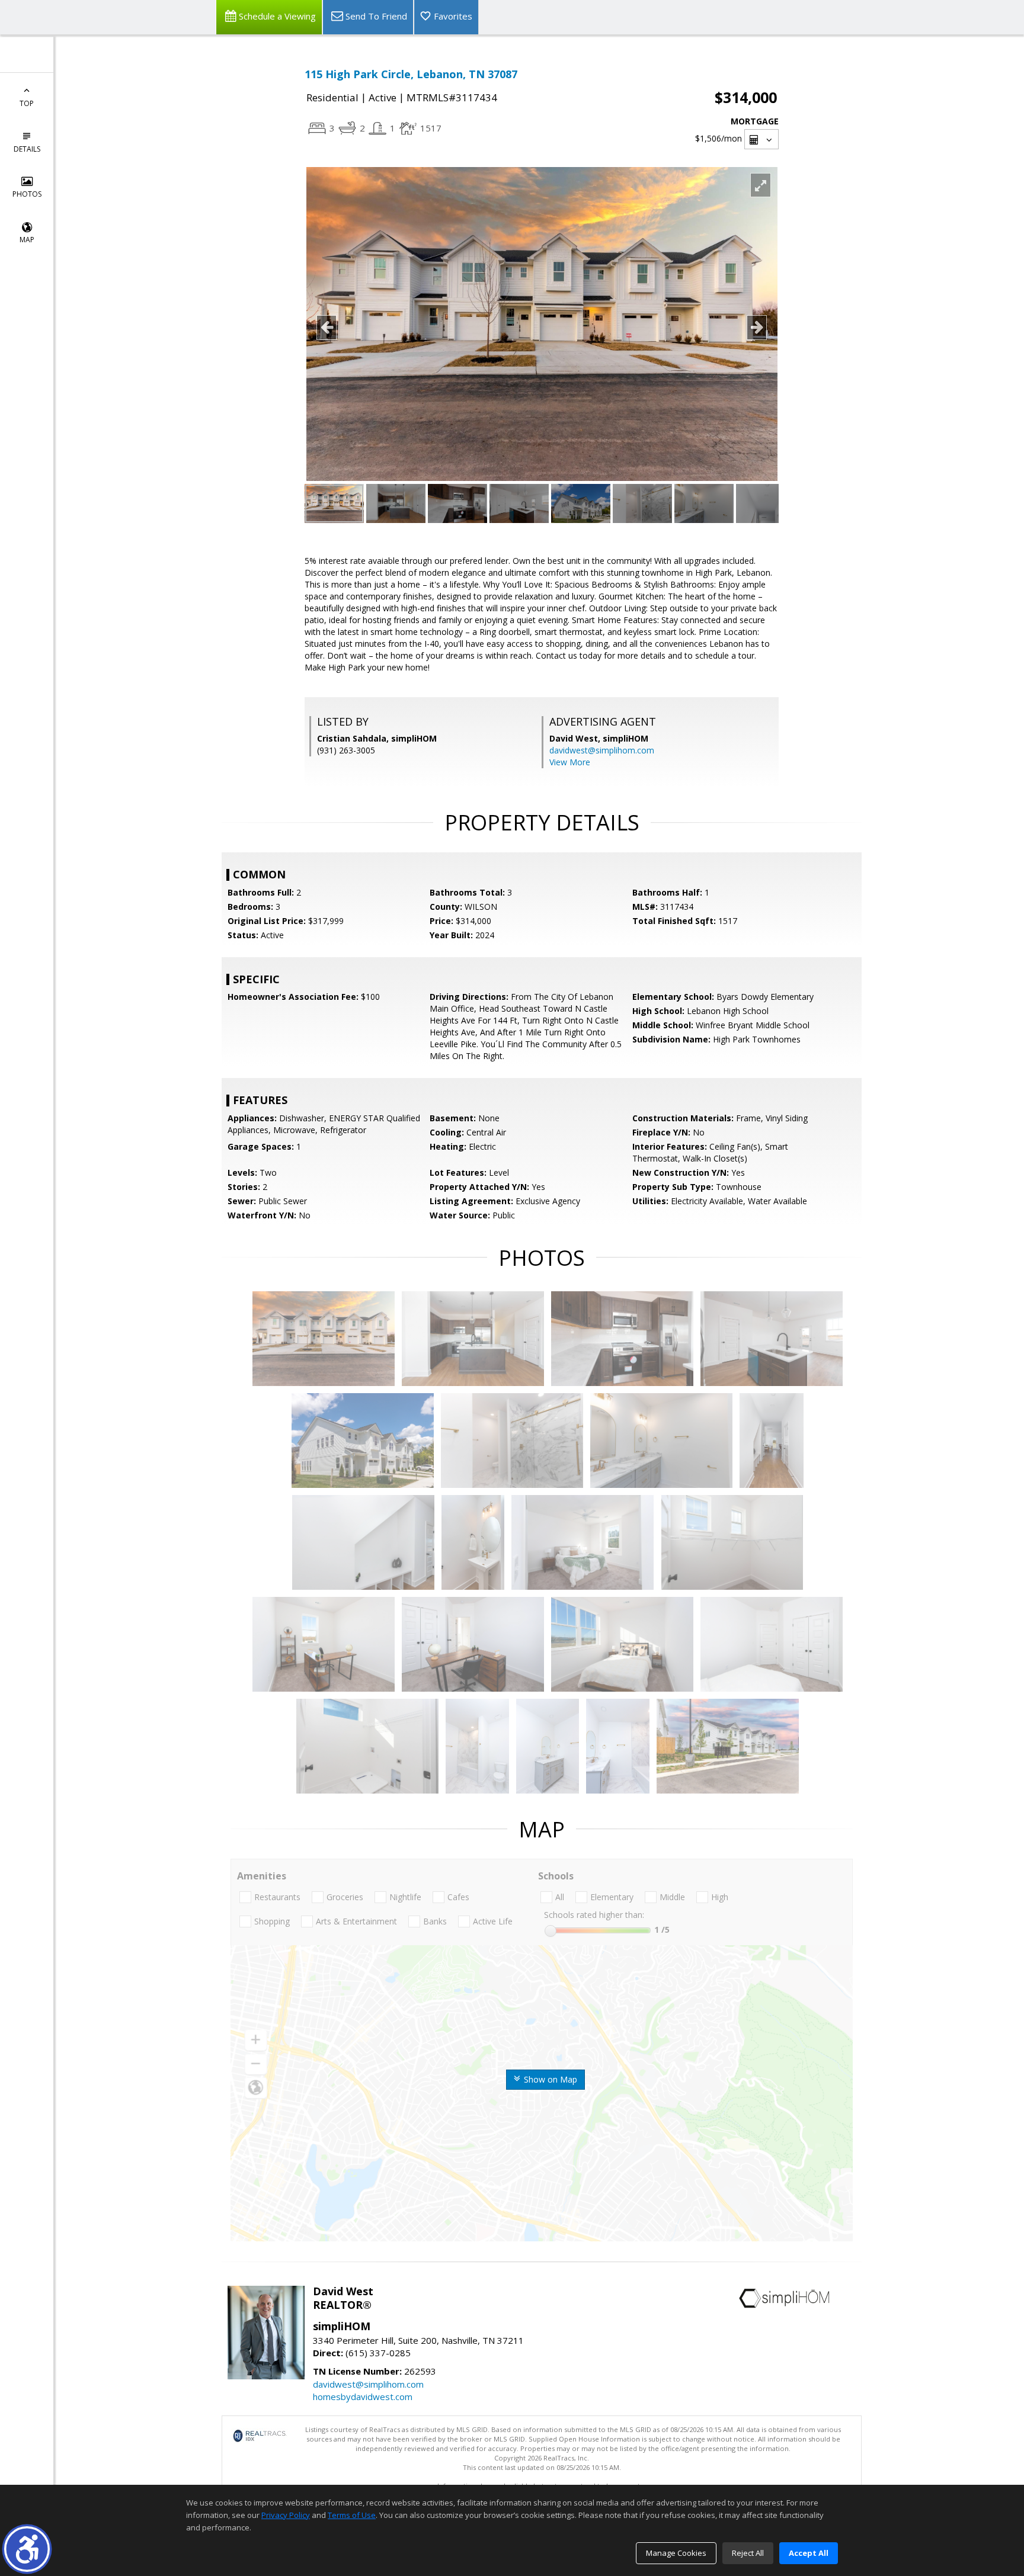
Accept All (809, 2553)
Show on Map (549, 2079)
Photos (27, 194)
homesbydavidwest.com (363, 2397)
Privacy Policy (286, 2515)
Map (27, 240)
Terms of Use (352, 2515)
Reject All (748, 2553)
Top (27, 103)
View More (570, 762)
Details (27, 149)
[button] (27, 2549)
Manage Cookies (676, 2553)
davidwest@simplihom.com (602, 750)
